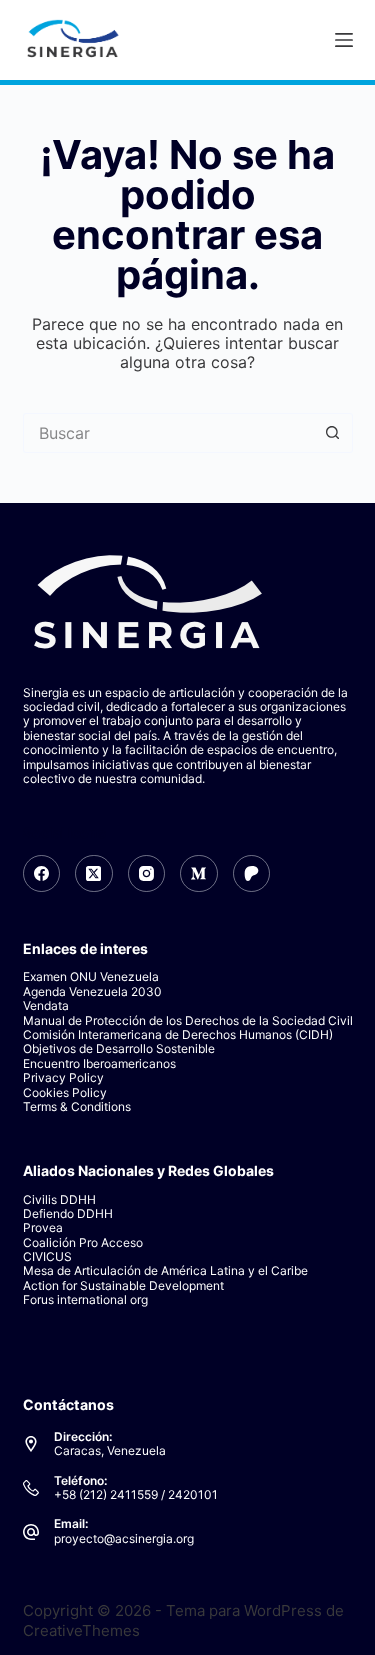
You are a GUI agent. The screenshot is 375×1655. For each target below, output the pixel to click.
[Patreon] (252, 874)
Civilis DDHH (59, 1199)
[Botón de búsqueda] (333, 433)
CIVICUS (47, 1256)
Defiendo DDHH (68, 1213)
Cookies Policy (65, 1092)
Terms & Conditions (77, 1106)
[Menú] (344, 40)
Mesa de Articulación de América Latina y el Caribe (165, 1270)
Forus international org (85, 1299)
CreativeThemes (81, 1630)
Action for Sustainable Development (123, 1285)
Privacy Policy (63, 1077)
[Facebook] (42, 874)
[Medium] (199, 874)
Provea (43, 1227)
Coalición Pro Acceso (83, 1242)
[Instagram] (147, 874)
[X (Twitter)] (94, 874)
